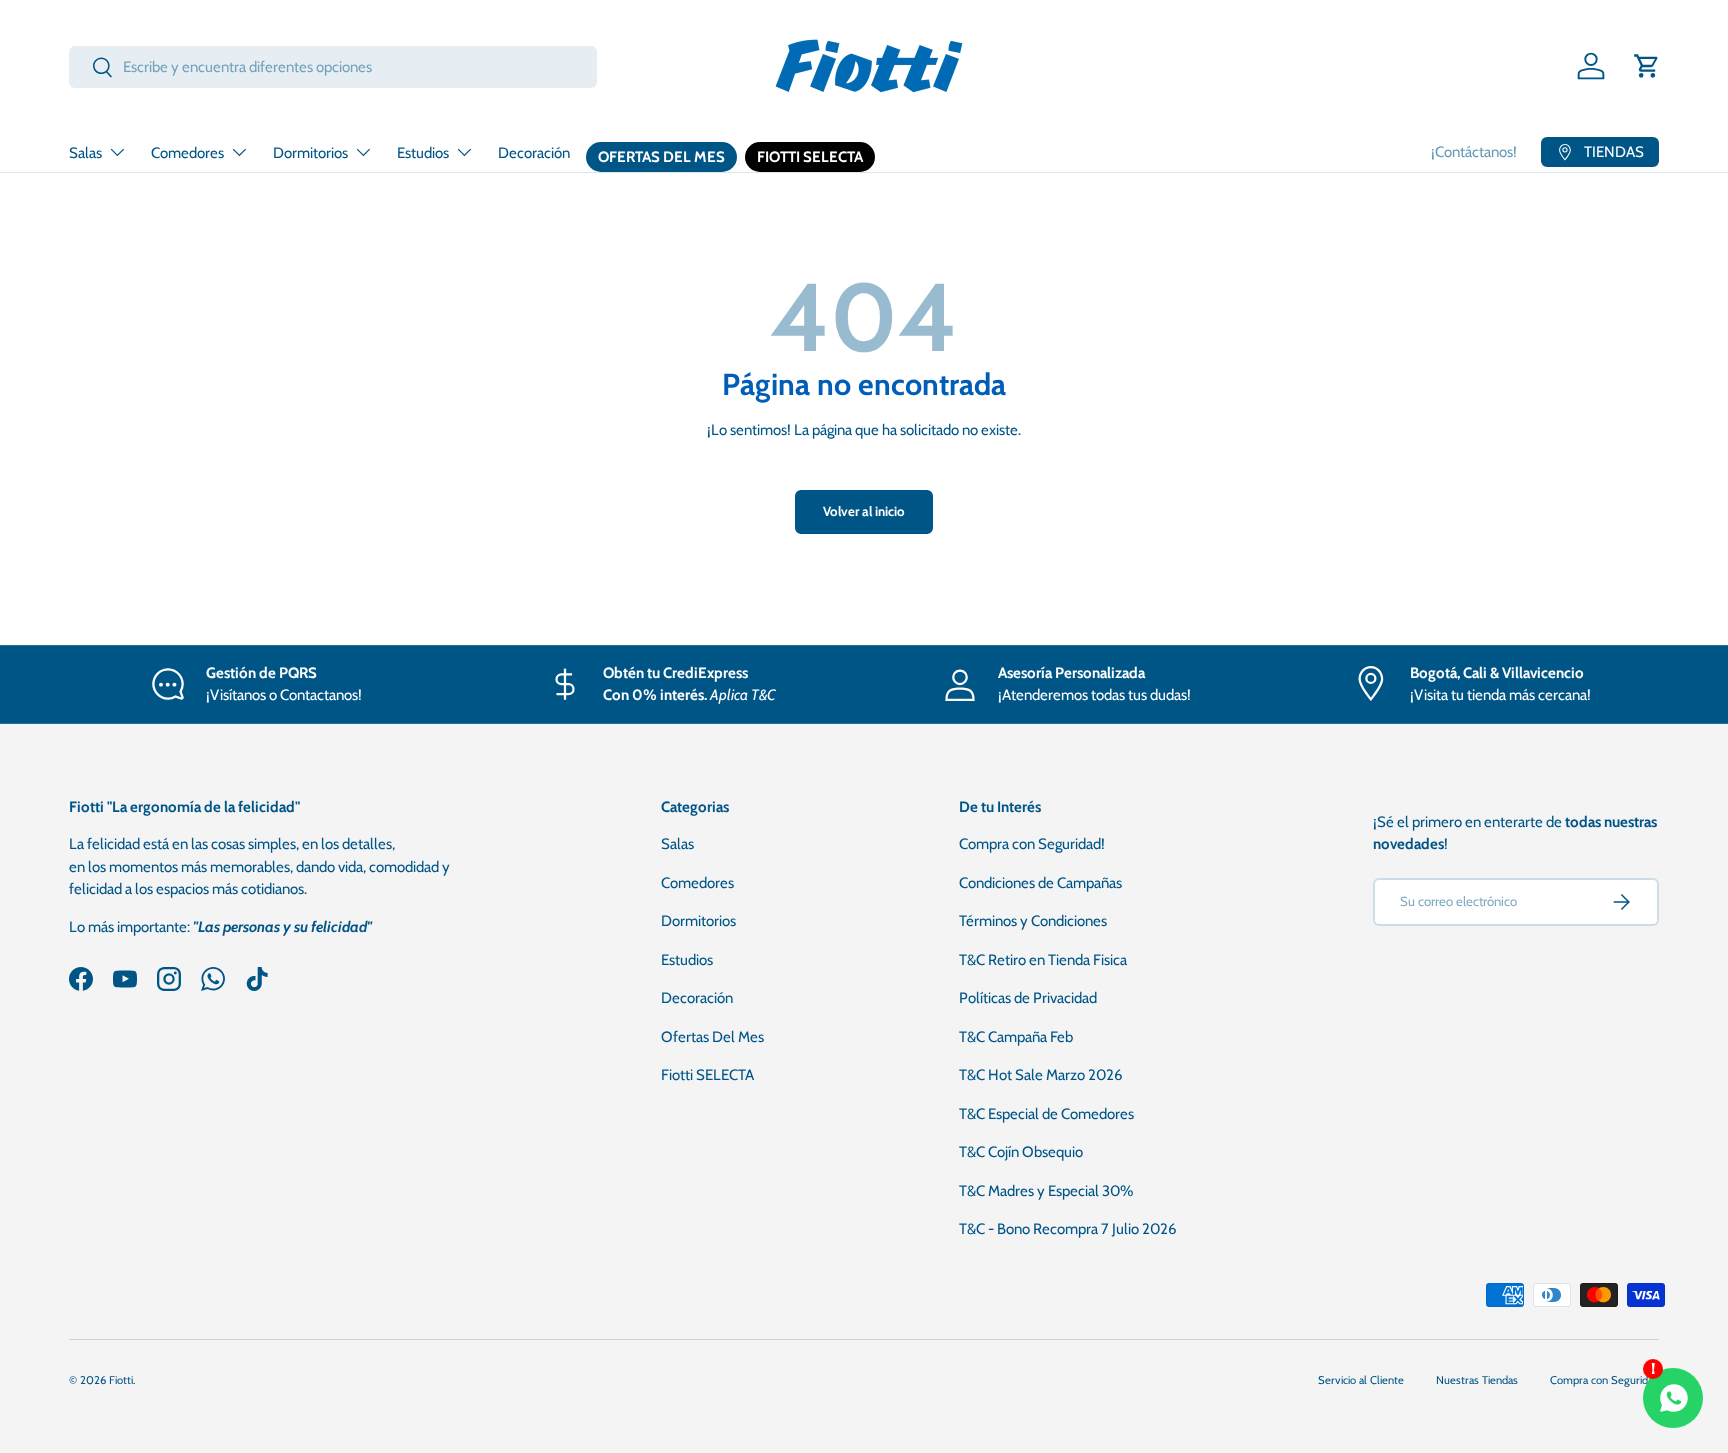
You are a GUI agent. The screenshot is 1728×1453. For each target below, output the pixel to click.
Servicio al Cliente (1361, 1380)
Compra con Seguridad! (1032, 844)
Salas (85, 153)
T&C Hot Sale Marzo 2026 (1041, 1075)
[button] (1647, 66)
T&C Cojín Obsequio (1021, 1152)
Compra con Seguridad (1604, 1380)
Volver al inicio (864, 511)
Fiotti (121, 1380)
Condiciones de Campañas (1040, 883)
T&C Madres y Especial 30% (1046, 1191)
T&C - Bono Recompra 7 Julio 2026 (1068, 1229)
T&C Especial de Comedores (1046, 1114)
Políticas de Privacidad (1028, 998)
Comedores (187, 153)
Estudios (423, 153)
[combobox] (333, 67)
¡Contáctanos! (1474, 152)
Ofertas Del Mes (661, 157)
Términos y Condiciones (1033, 921)
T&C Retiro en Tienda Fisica (1043, 960)
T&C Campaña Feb (1016, 1037)
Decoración (534, 153)
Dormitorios (310, 153)
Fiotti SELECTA (810, 157)
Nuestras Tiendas (1477, 1380)
